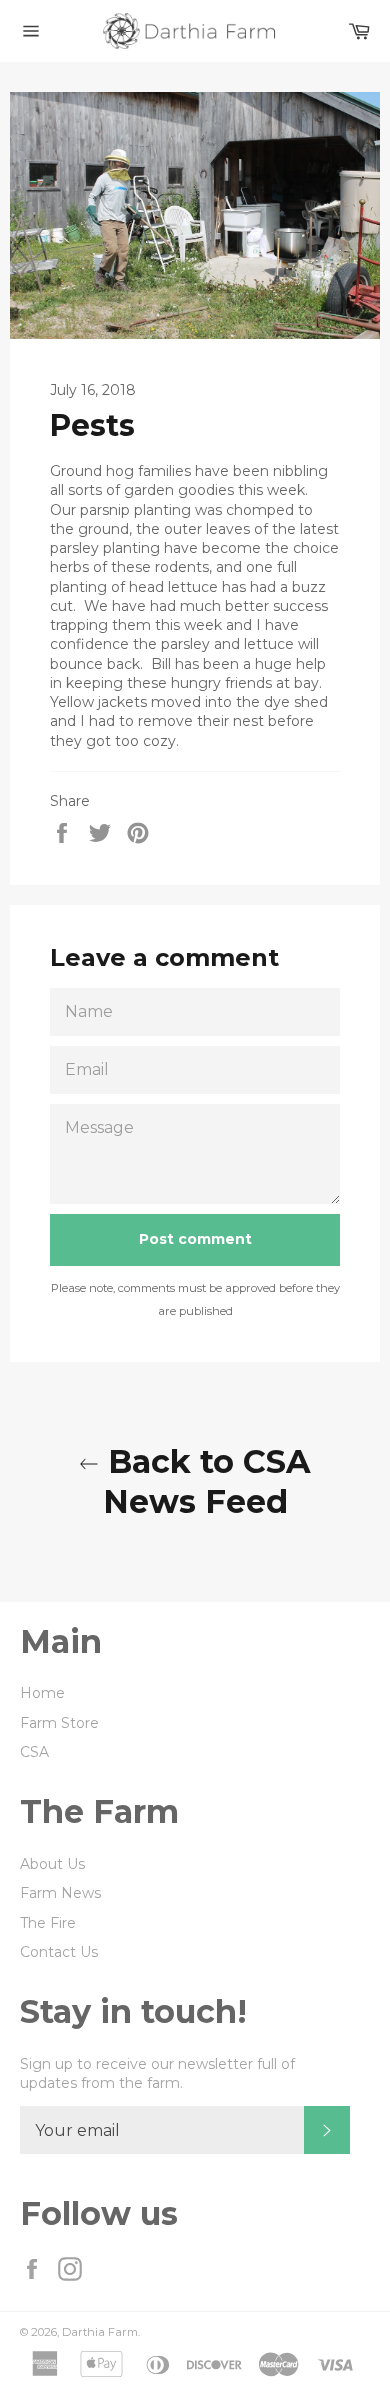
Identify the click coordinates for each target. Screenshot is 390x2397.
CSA (34, 1752)
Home (42, 1693)
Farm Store (59, 1723)
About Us (52, 1864)
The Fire (48, 1923)
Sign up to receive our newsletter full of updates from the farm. (157, 2073)
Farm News (60, 1893)
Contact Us (59, 1952)
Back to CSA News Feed (205, 1481)
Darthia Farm (100, 2332)
